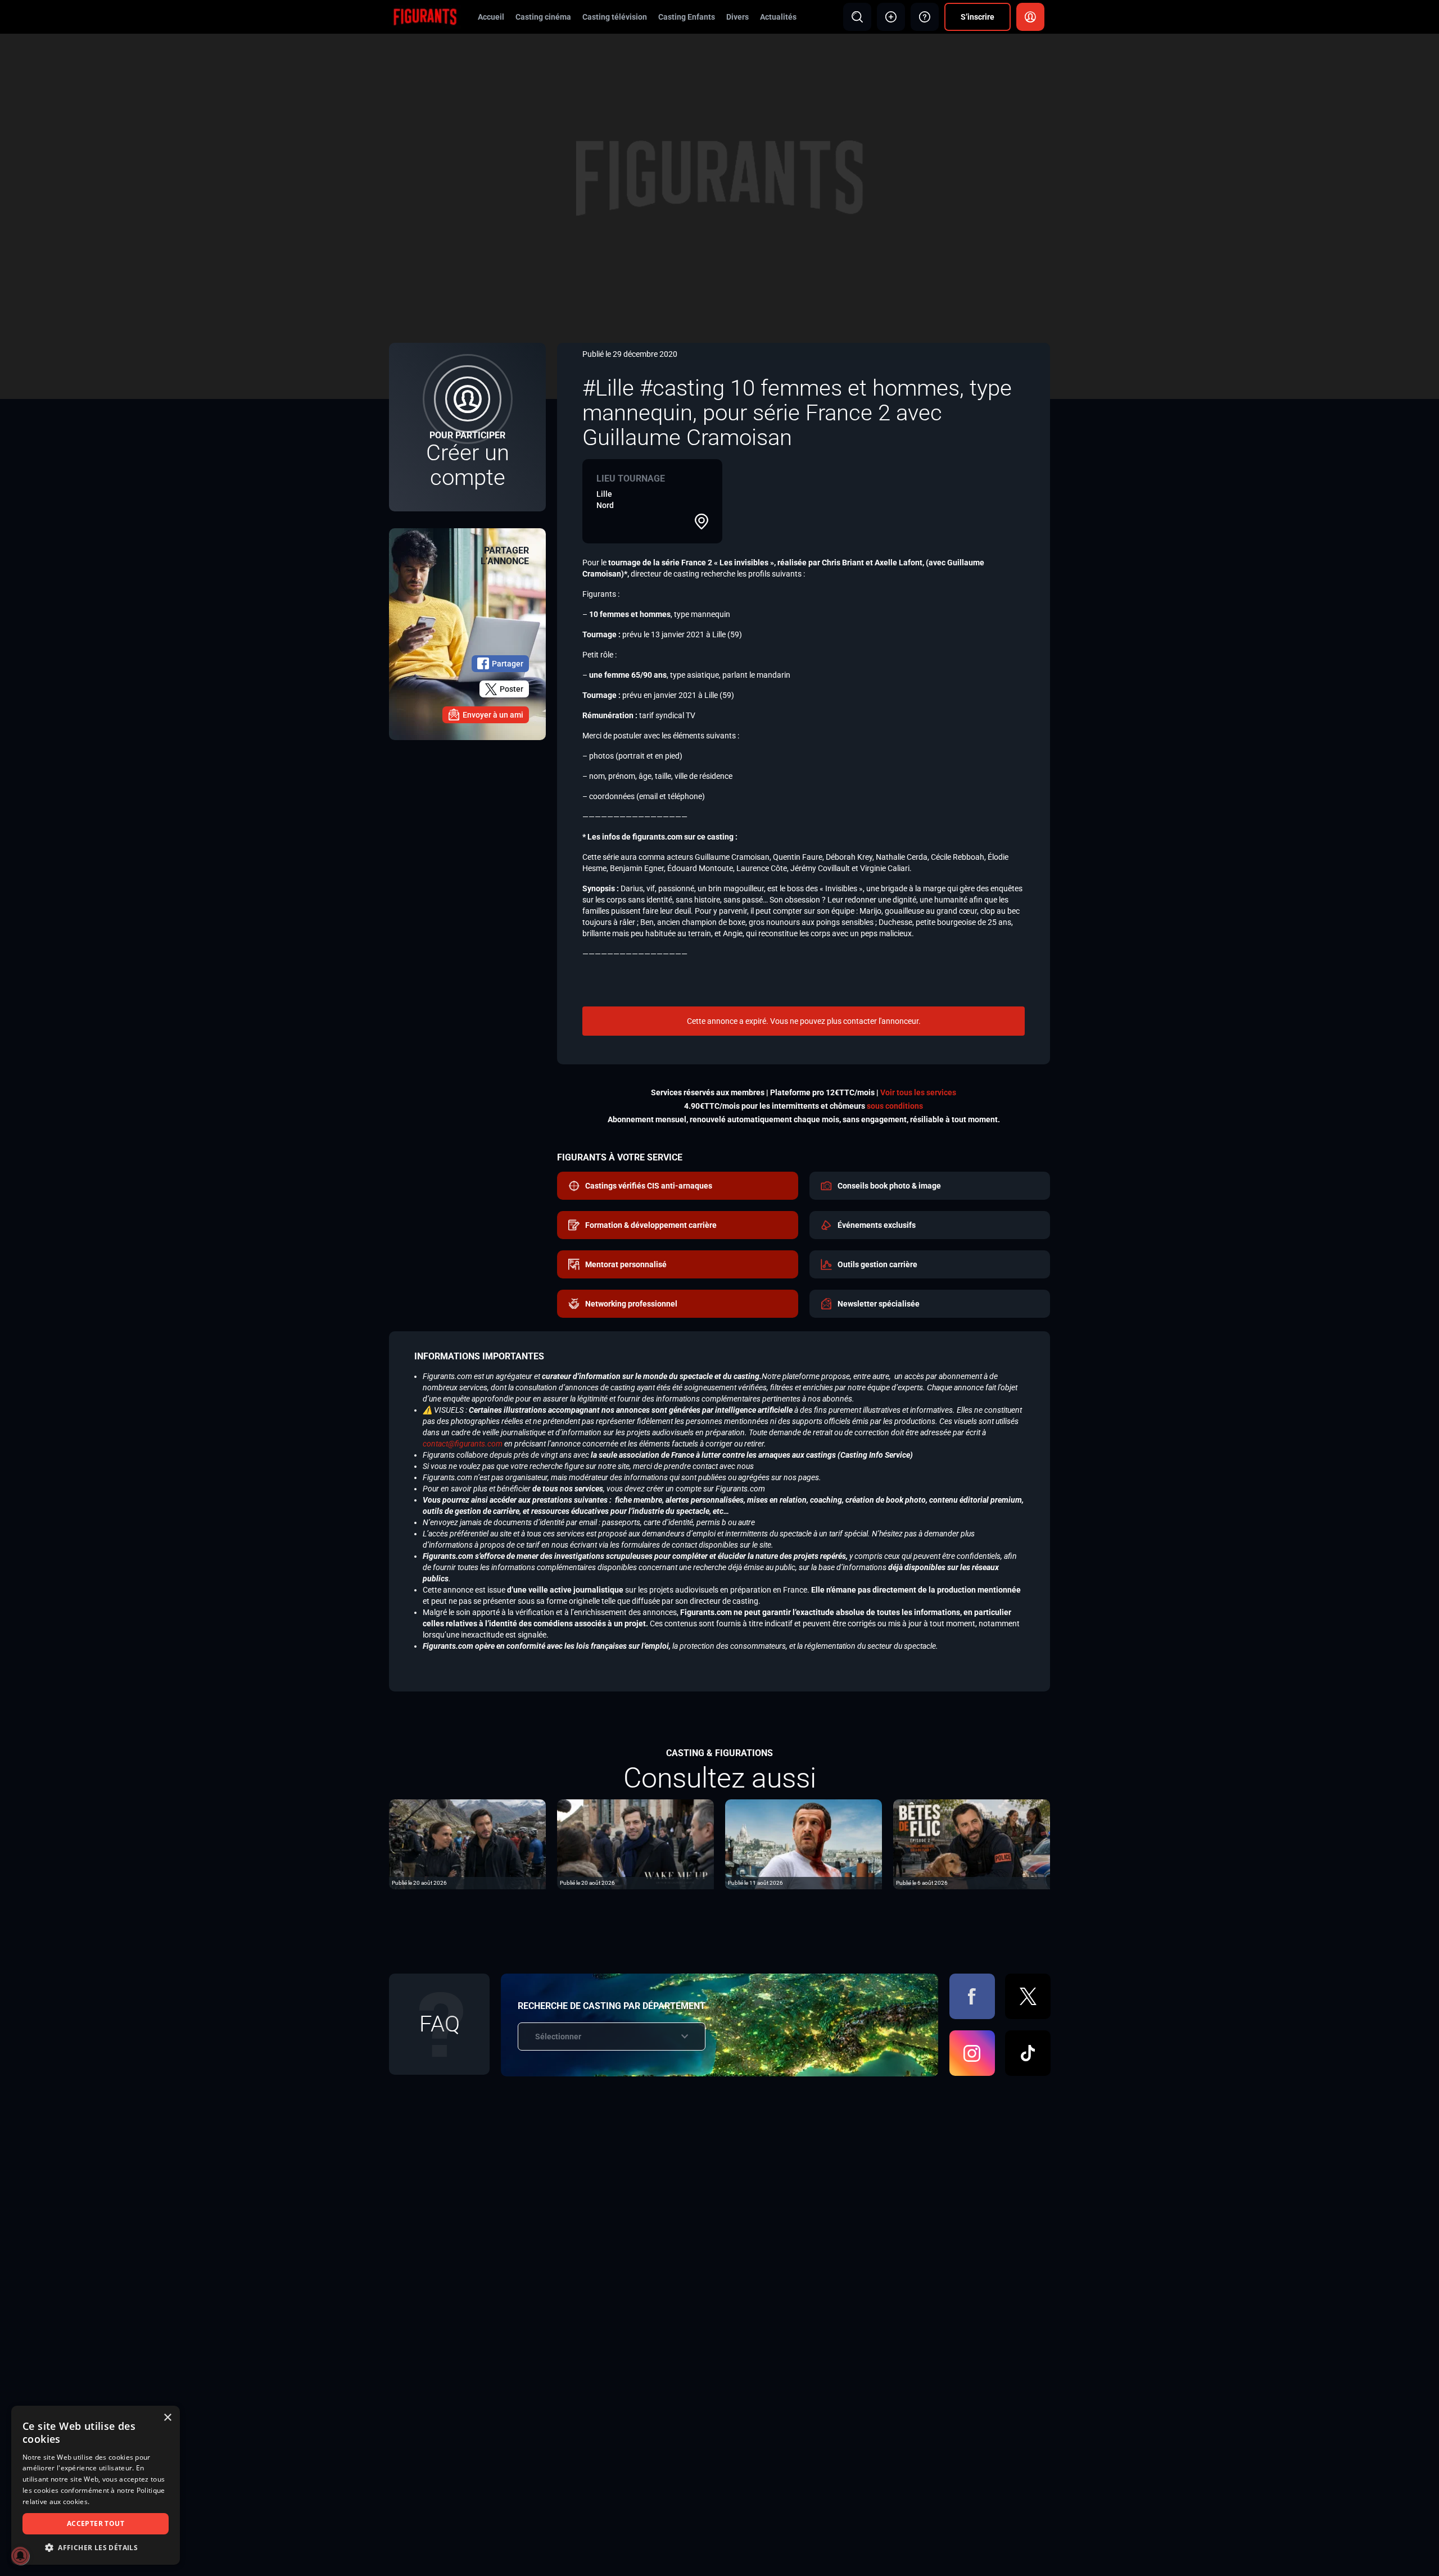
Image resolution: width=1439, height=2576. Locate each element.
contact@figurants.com (463, 1444)
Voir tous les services (918, 1092)
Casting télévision (615, 17)
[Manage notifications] (20, 2556)
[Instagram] (972, 2053)
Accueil (491, 17)
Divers (737, 17)
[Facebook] (972, 1996)
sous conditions (895, 1106)
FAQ (440, 2024)
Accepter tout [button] (96, 2523)
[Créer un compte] (467, 427)
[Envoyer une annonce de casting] (891, 17)
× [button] (167, 2418)
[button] (96, 2548)
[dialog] (96, 2485)
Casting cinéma (543, 17)
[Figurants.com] (425, 16)
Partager (508, 664)
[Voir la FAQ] (925, 17)
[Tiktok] (1028, 2053)
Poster (512, 689)
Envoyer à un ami (493, 715)
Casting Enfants (687, 17)
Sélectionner (558, 2037)
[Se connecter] (1030, 17)
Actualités (778, 17)
